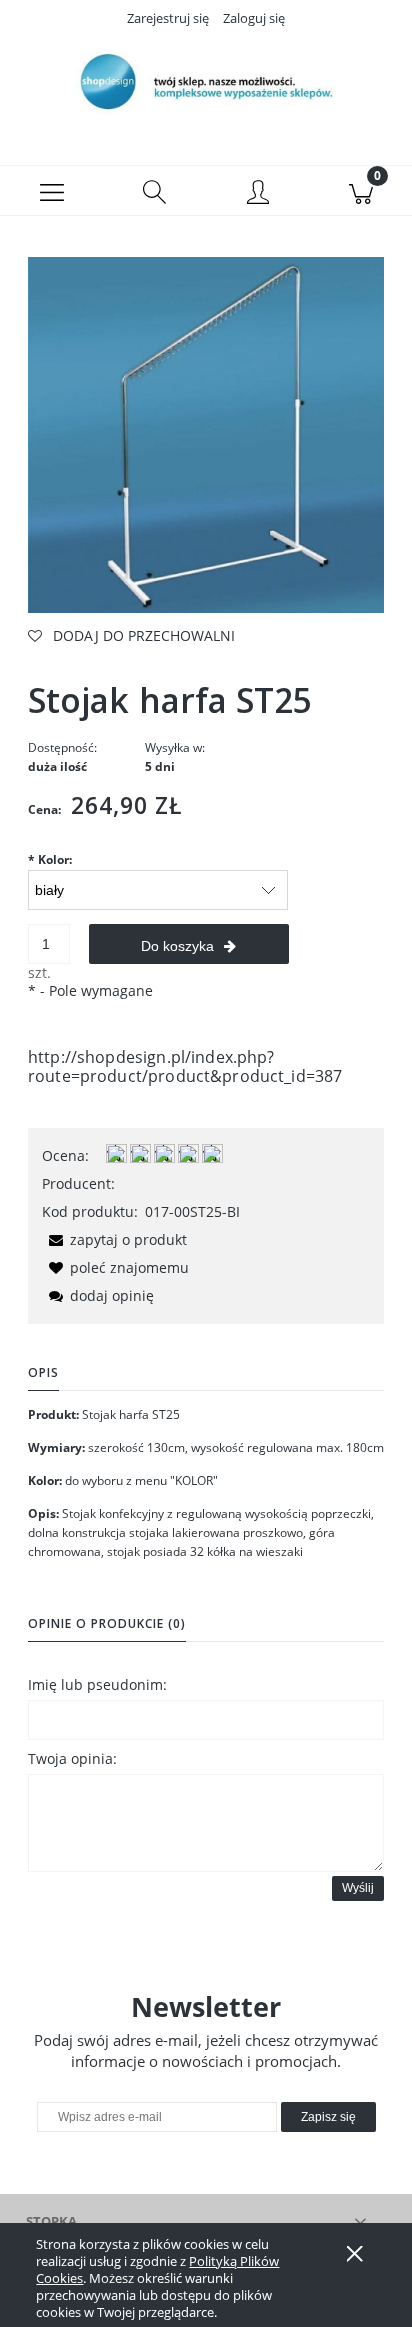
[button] (51, 191)
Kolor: (50, 859)
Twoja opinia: (72, 1758)
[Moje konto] (257, 194)
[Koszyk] (360, 191)
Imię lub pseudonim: (97, 1684)
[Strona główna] (206, 83)
